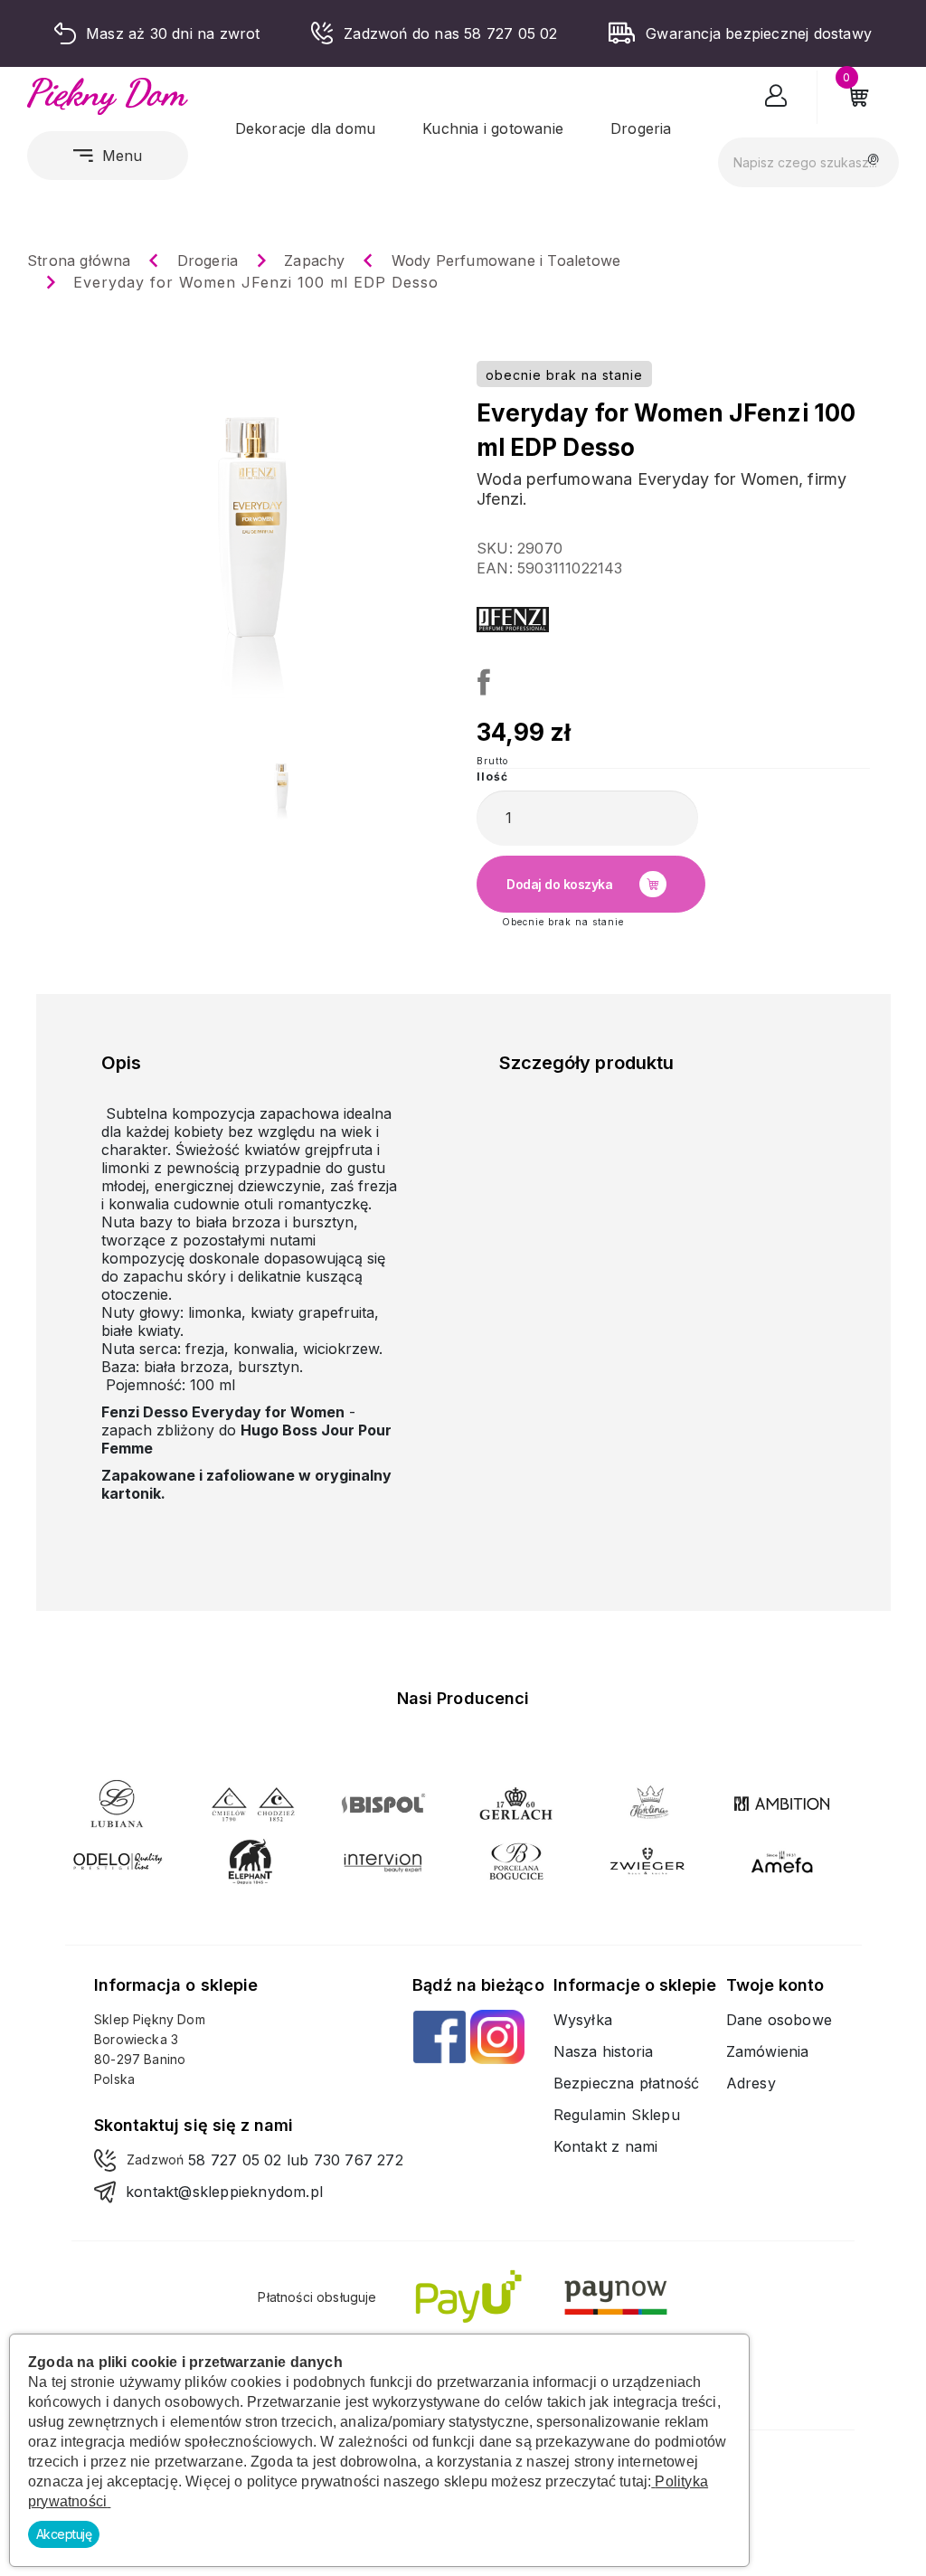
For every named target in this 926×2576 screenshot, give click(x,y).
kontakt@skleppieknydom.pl (224, 2192)
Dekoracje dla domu (306, 128)
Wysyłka (583, 2020)
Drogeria (641, 128)
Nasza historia (604, 2051)
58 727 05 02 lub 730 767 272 (296, 2160)
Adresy (751, 2083)
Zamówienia (768, 2051)
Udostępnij (481, 679)
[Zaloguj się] (776, 99)
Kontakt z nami (606, 2146)
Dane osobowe (779, 2020)
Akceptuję (64, 2534)
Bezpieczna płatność (627, 2083)
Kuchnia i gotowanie (493, 128)
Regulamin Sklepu (617, 2115)
